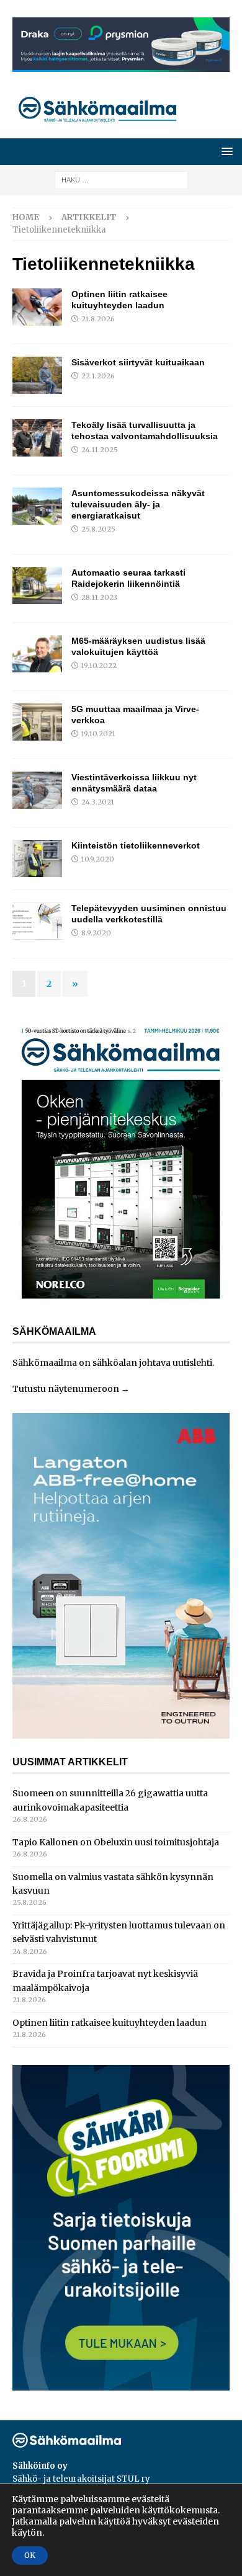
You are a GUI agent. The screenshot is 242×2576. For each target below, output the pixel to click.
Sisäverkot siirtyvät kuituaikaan (138, 362)
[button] (225, 151)
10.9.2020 (98, 859)
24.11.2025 (100, 450)
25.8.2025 (98, 529)
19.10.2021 (98, 734)
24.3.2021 (98, 802)
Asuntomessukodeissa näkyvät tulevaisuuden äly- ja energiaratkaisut (138, 504)
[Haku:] (121, 179)
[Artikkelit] (37, 722)
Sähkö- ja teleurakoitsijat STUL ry (81, 2479)
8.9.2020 (96, 933)
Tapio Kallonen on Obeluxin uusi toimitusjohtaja (116, 1842)
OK (30, 2555)
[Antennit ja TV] (37, 654)
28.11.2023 (99, 597)
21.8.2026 (98, 319)
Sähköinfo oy (40, 2466)
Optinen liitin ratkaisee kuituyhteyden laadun (110, 2023)
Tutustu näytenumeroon (66, 1389)
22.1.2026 (98, 376)
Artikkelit (89, 217)
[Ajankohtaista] (37, 307)
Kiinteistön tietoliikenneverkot (136, 845)
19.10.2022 (99, 666)
